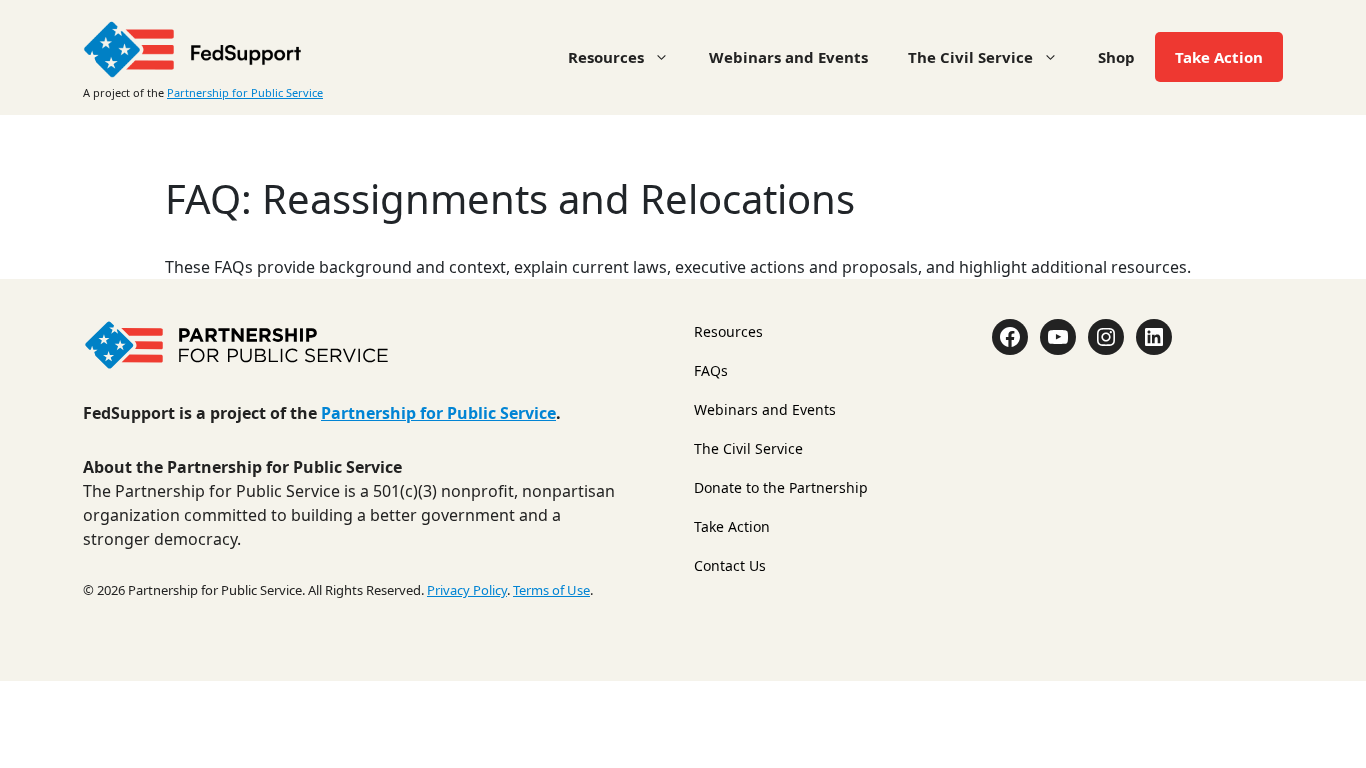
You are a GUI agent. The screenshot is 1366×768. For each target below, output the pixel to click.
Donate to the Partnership (781, 487)
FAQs (711, 370)
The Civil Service (970, 57)
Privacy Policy (467, 590)
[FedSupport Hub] (193, 47)
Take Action (1219, 57)
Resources (606, 57)
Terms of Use (551, 590)
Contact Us (730, 565)
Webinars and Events (788, 57)
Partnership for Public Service (245, 92)
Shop (1116, 57)
